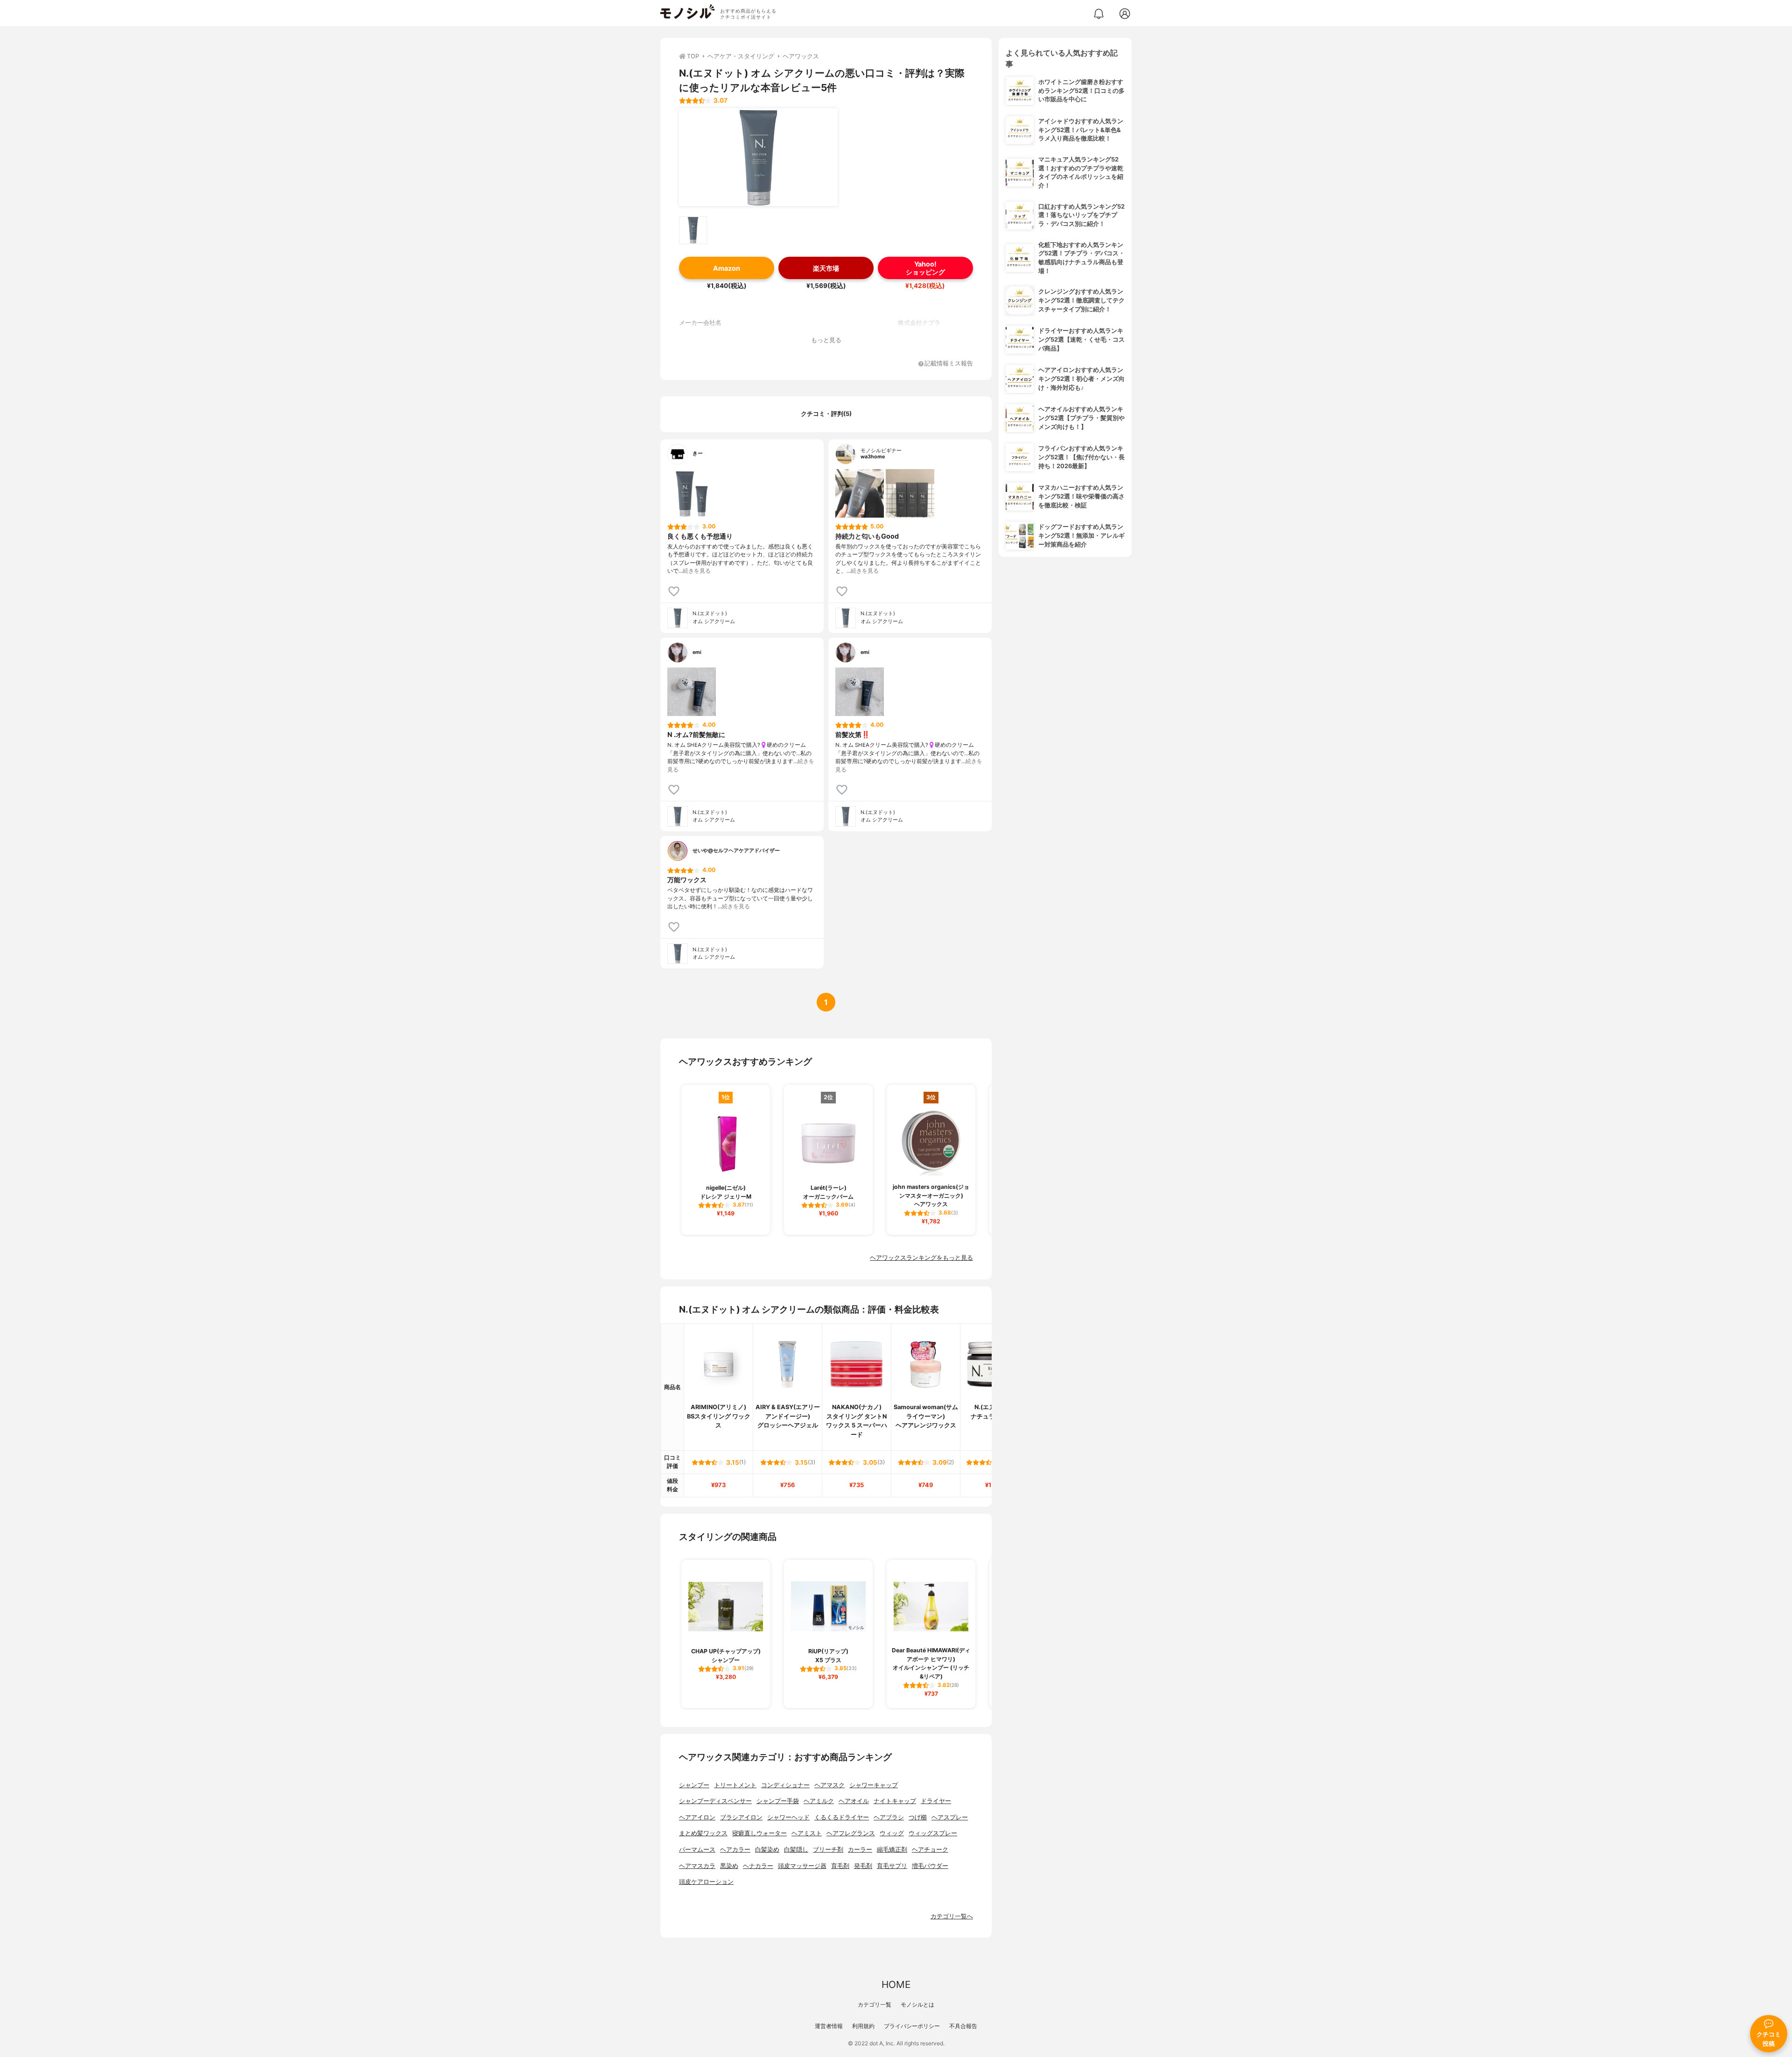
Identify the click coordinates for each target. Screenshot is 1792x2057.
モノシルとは (917, 2004)
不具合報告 (963, 2026)
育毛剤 (840, 1866)
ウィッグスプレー (933, 1833)
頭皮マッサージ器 (802, 1866)
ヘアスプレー (950, 1817)
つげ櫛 (918, 1817)
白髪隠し (796, 1850)
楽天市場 (826, 268)
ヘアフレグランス (851, 1833)
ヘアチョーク (930, 1850)
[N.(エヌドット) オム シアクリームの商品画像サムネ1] (693, 230)
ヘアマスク (829, 1785)
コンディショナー (785, 1785)
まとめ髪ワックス (703, 1833)
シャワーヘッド (788, 1817)
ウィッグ (892, 1833)
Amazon (727, 268)
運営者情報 (829, 2026)
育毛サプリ (892, 1866)
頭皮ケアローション (706, 1882)
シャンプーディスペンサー (715, 1801)
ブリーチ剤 (828, 1850)
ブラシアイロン (741, 1817)
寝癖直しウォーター (759, 1833)
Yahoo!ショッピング (925, 268)
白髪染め (767, 1850)
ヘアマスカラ (697, 1866)
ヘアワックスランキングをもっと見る (921, 1258)
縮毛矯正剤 (892, 1850)
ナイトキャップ (895, 1801)
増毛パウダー (930, 1866)
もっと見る (826, 340)
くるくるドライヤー (842, 1817)
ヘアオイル (854, 1801)
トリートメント (735, 1785)
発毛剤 (863, 1866)
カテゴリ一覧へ (952, 1916)
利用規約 (863, 2026)
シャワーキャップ (874, 1785)
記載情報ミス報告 (949, 364)
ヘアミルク (819, 1801)
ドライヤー (936, 1801)
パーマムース (697, 1850)
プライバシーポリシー (912, 2026)
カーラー (860, 1850)
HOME (896, 1984)
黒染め (729, 1866)
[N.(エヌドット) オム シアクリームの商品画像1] (758, 157)
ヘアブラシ (889, 1817)
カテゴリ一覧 (875, 2004)
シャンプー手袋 (778, 1801)
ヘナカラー (758, 1866)
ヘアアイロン (697, 1817)
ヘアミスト (807, 1833)
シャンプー (694, 1785)
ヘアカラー (735, 1850)
